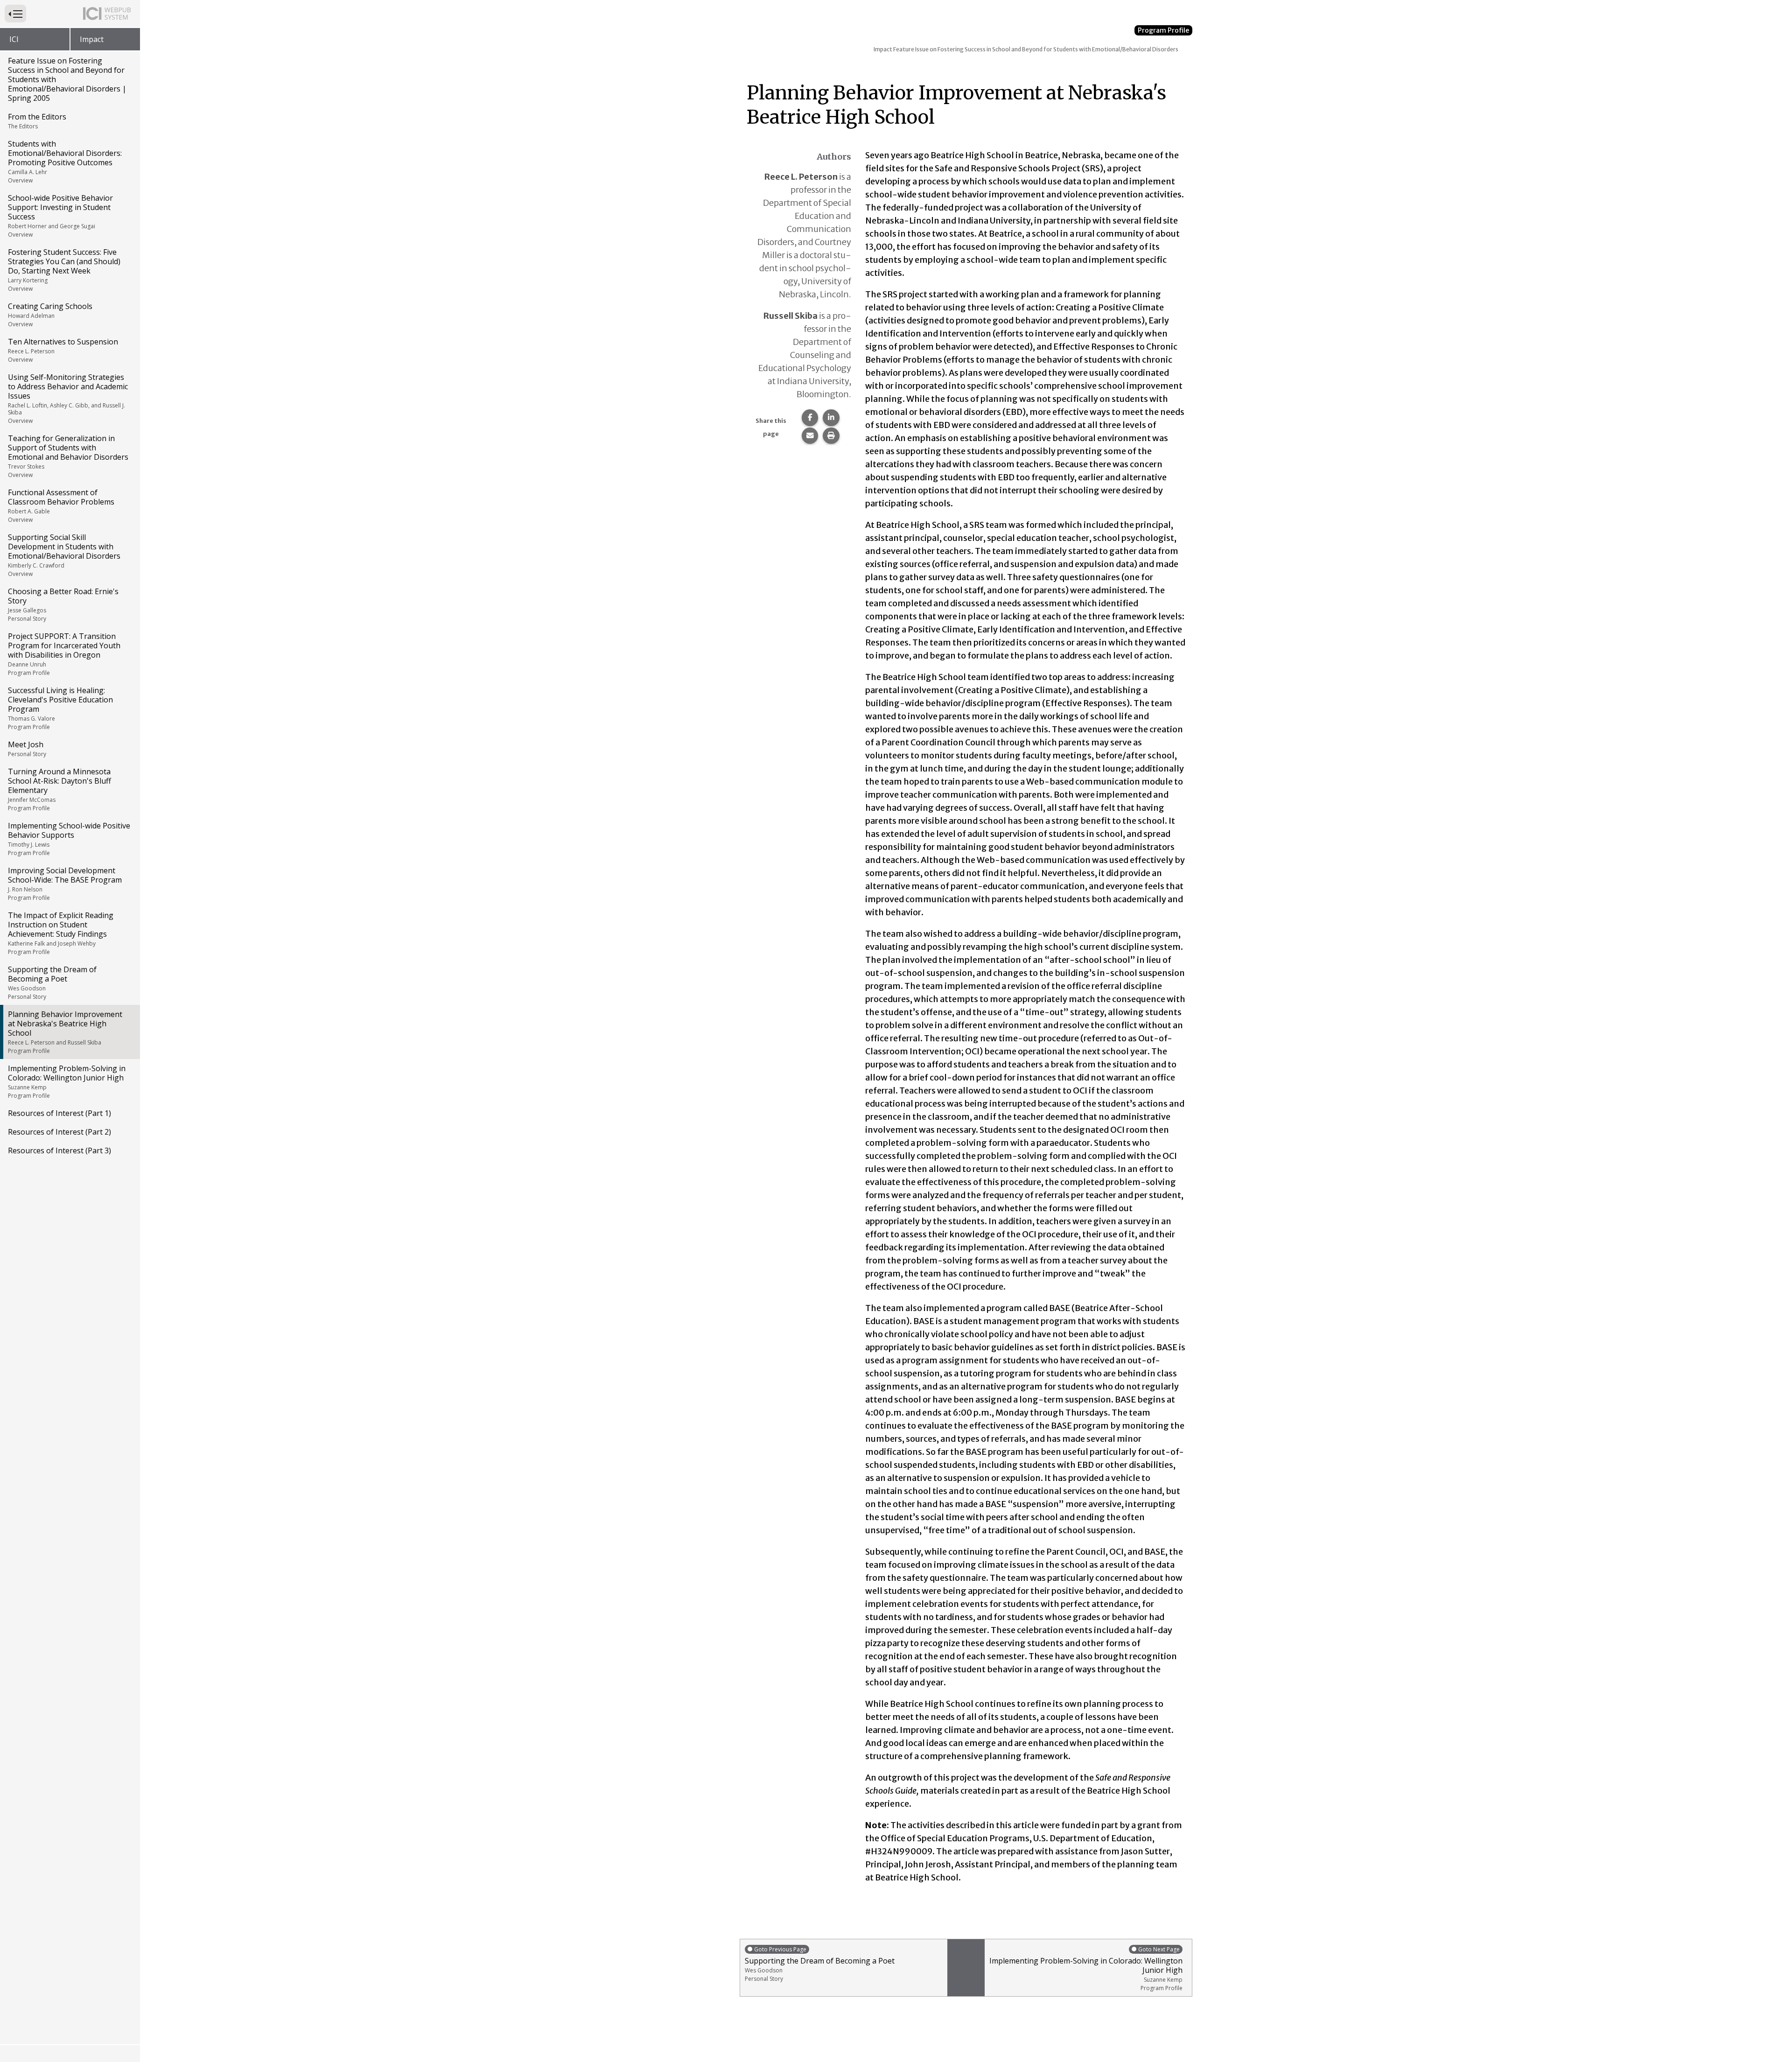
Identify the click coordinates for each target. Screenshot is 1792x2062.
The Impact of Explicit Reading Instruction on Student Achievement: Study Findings (61, 933)
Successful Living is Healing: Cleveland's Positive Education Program (60, 708)
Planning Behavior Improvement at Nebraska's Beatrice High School (65, 1032)
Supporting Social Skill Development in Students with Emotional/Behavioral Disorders (64, 555)
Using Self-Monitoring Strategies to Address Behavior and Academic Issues (68, 398)
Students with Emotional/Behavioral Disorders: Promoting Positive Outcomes (65, 161)
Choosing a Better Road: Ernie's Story (63, 604)
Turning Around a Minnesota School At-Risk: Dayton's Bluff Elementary (59, 789)
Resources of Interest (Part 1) (59, 1113)
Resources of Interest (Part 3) (59, 1150)
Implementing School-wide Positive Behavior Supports (69, 839)
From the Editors (37, 121)
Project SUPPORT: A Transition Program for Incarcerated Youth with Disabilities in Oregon (64, 654)
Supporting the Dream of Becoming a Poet (52, 982)
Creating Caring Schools (50, 315)
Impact (92, 39)
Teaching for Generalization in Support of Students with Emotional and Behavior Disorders (68, 456)
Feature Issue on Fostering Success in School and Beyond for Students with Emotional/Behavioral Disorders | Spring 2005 (67, 79)
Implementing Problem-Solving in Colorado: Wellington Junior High (67, 1081)
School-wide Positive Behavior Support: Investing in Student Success (60, 216)
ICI (14, 39)
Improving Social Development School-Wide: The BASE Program (65, 884)
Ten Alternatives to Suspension (63, 350)
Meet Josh (27, 749)
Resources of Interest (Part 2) (59, 1132)
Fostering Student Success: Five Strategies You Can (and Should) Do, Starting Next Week (64, 270)
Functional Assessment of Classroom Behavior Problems (61, 505)
